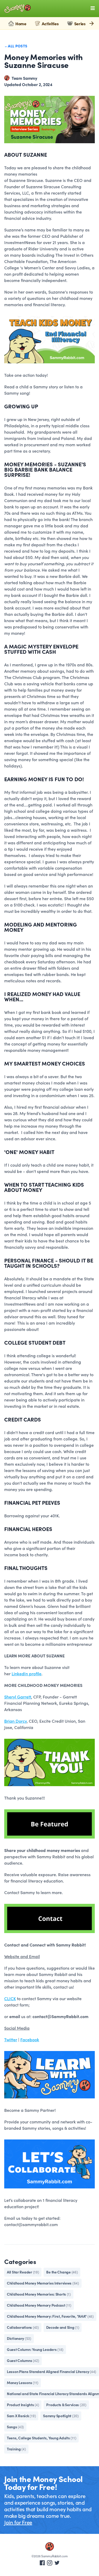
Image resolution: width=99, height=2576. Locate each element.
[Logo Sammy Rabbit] (17, 9)
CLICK (10, 1998)
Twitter (11, 2039)
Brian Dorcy (15, 1721)
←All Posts (16, 46)
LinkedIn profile (27, 1673)
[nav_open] (93, 8)
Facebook (30, 2039)
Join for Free (18, 2522)
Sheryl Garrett (18, 1697)
